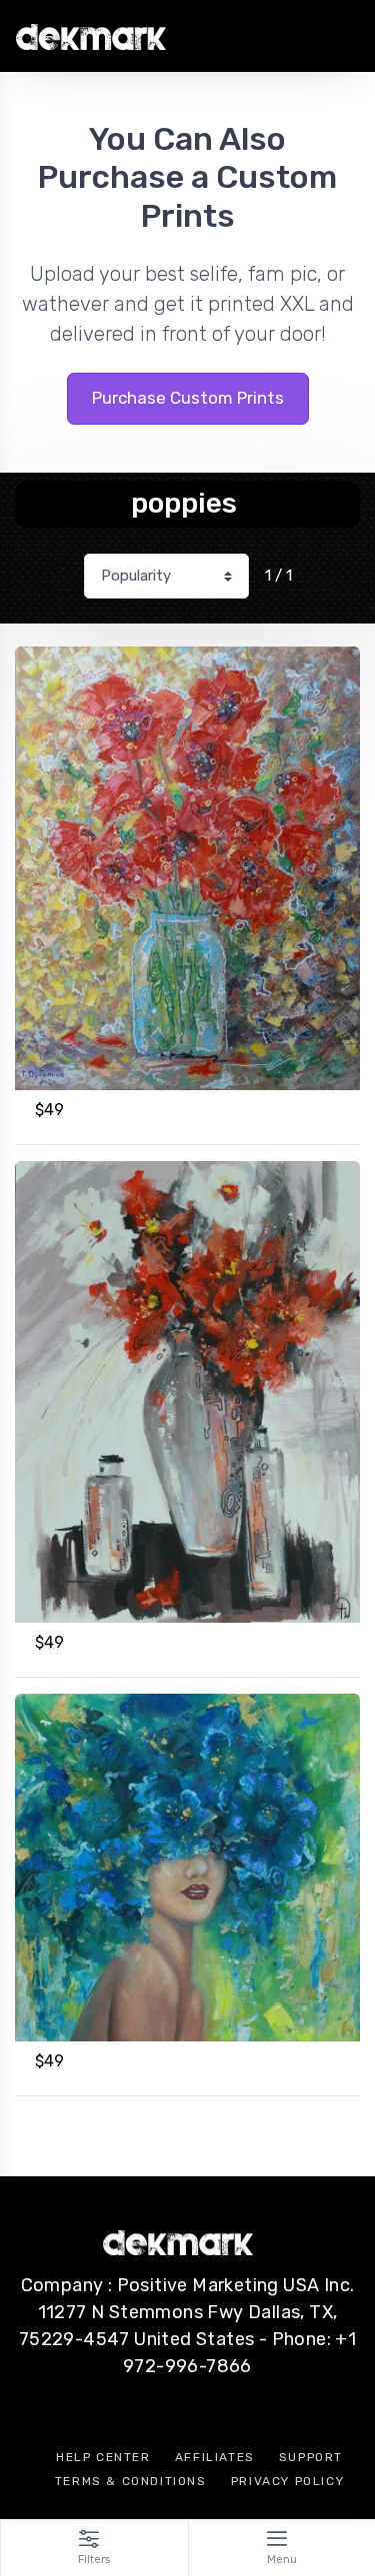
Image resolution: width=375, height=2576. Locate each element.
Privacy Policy (287, 2481)
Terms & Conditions (131, 2481)
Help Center (103, 2457)
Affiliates (215, 2457)
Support (311, 2457)
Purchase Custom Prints (188, 398)
